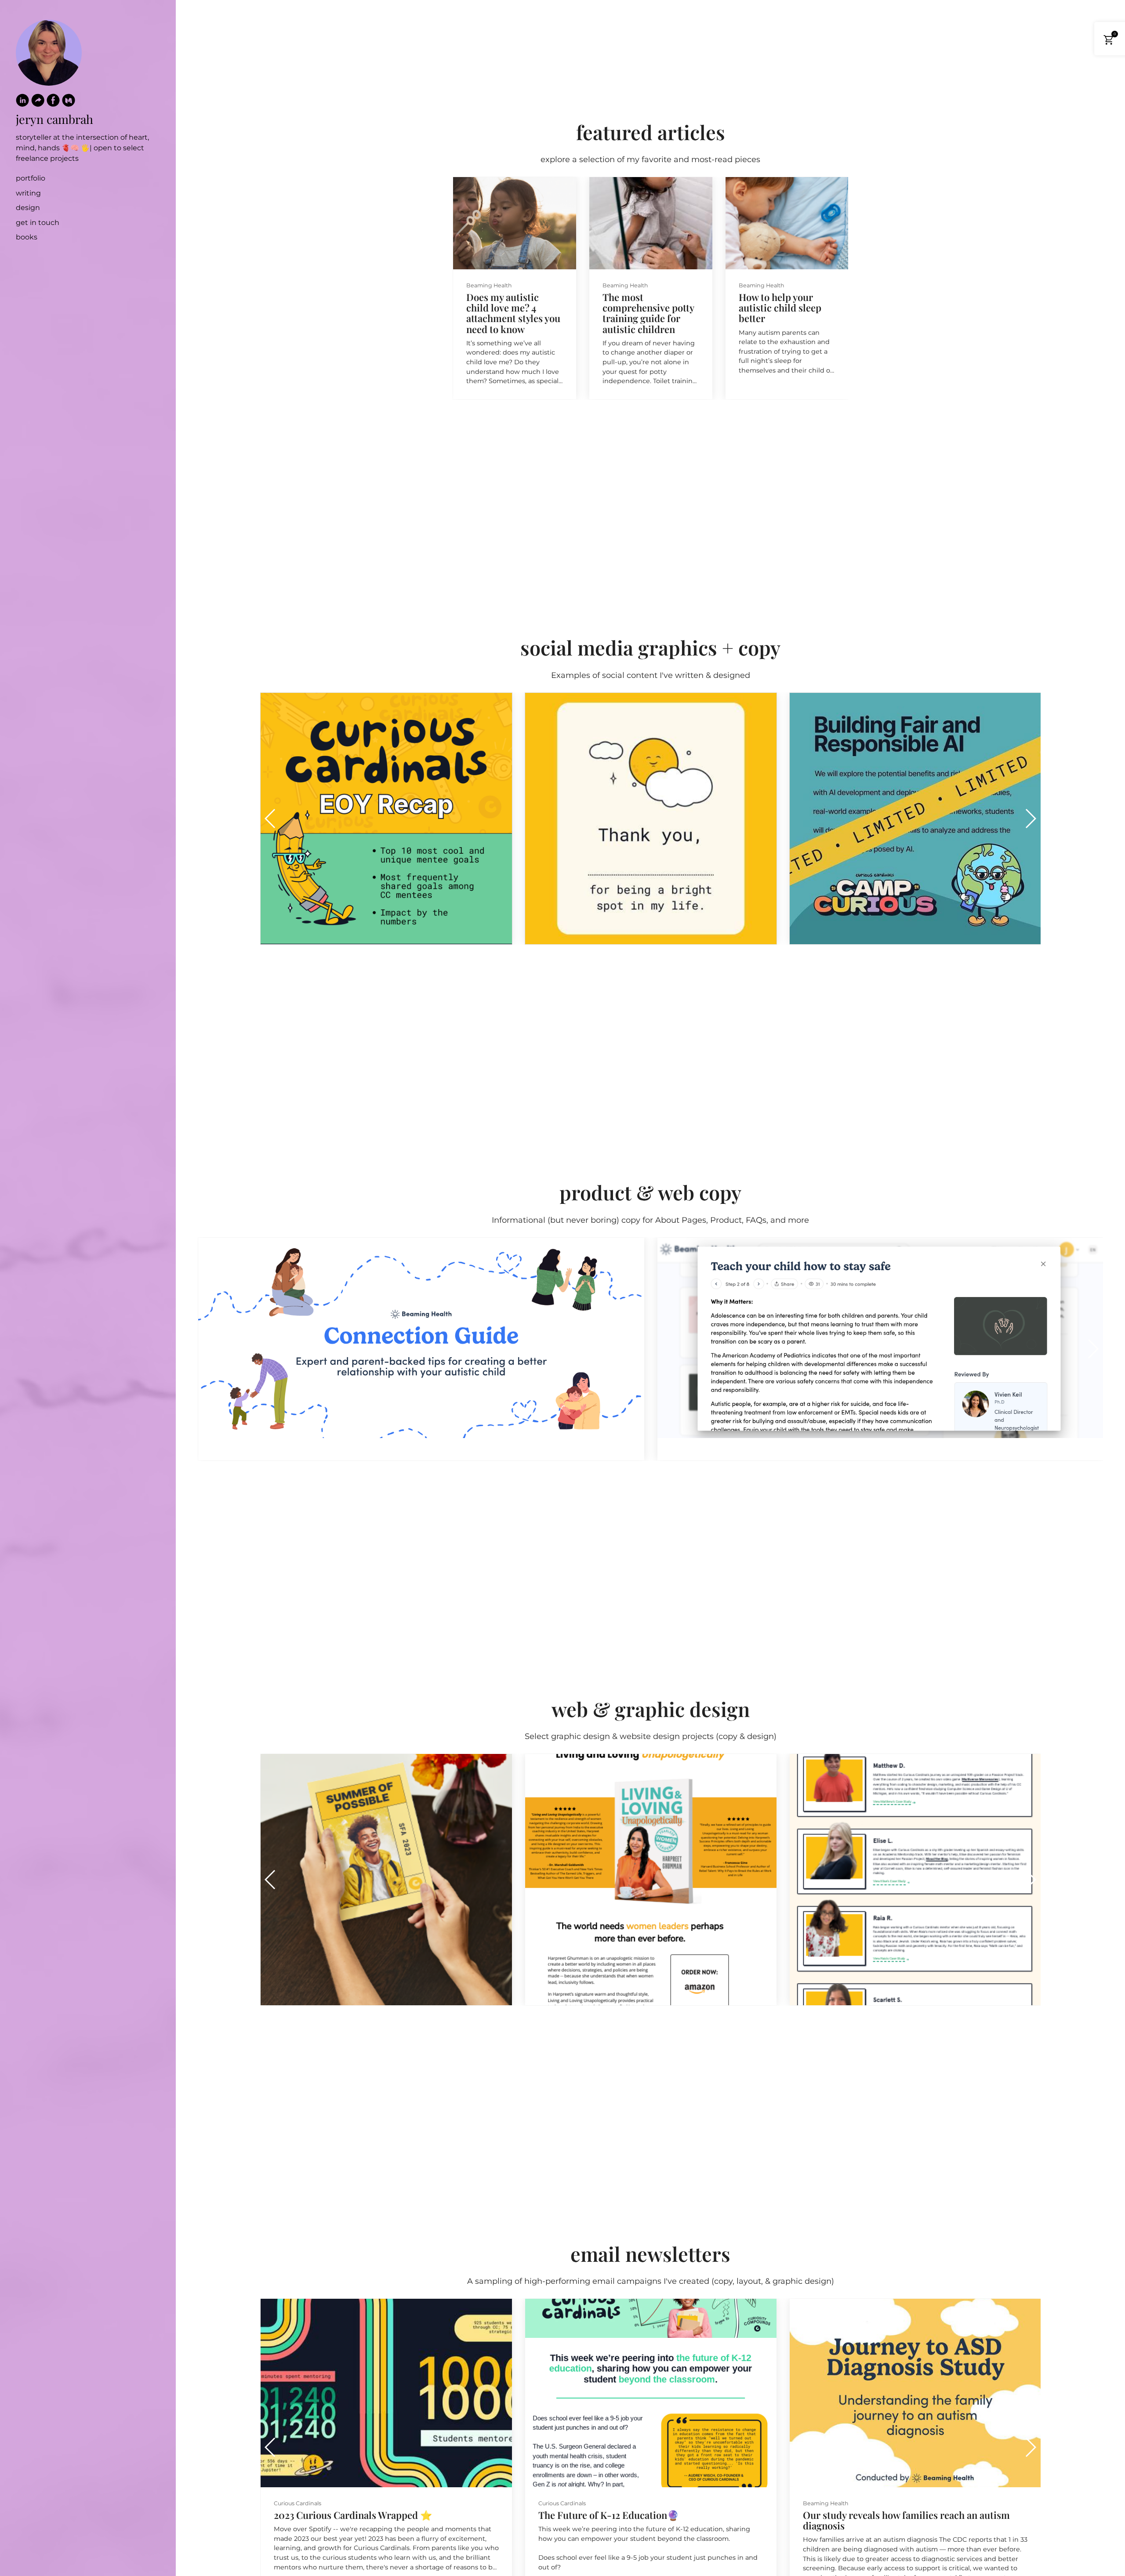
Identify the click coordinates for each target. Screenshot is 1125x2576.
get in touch (38, 223)
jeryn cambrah (54, 119)
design (28, 208)
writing (28, 193)
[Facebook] (53, 102)
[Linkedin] (22, 102)
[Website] (38, 102)
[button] (838, 288)
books (27, 237)
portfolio (31, 178)
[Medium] (69, 102)
